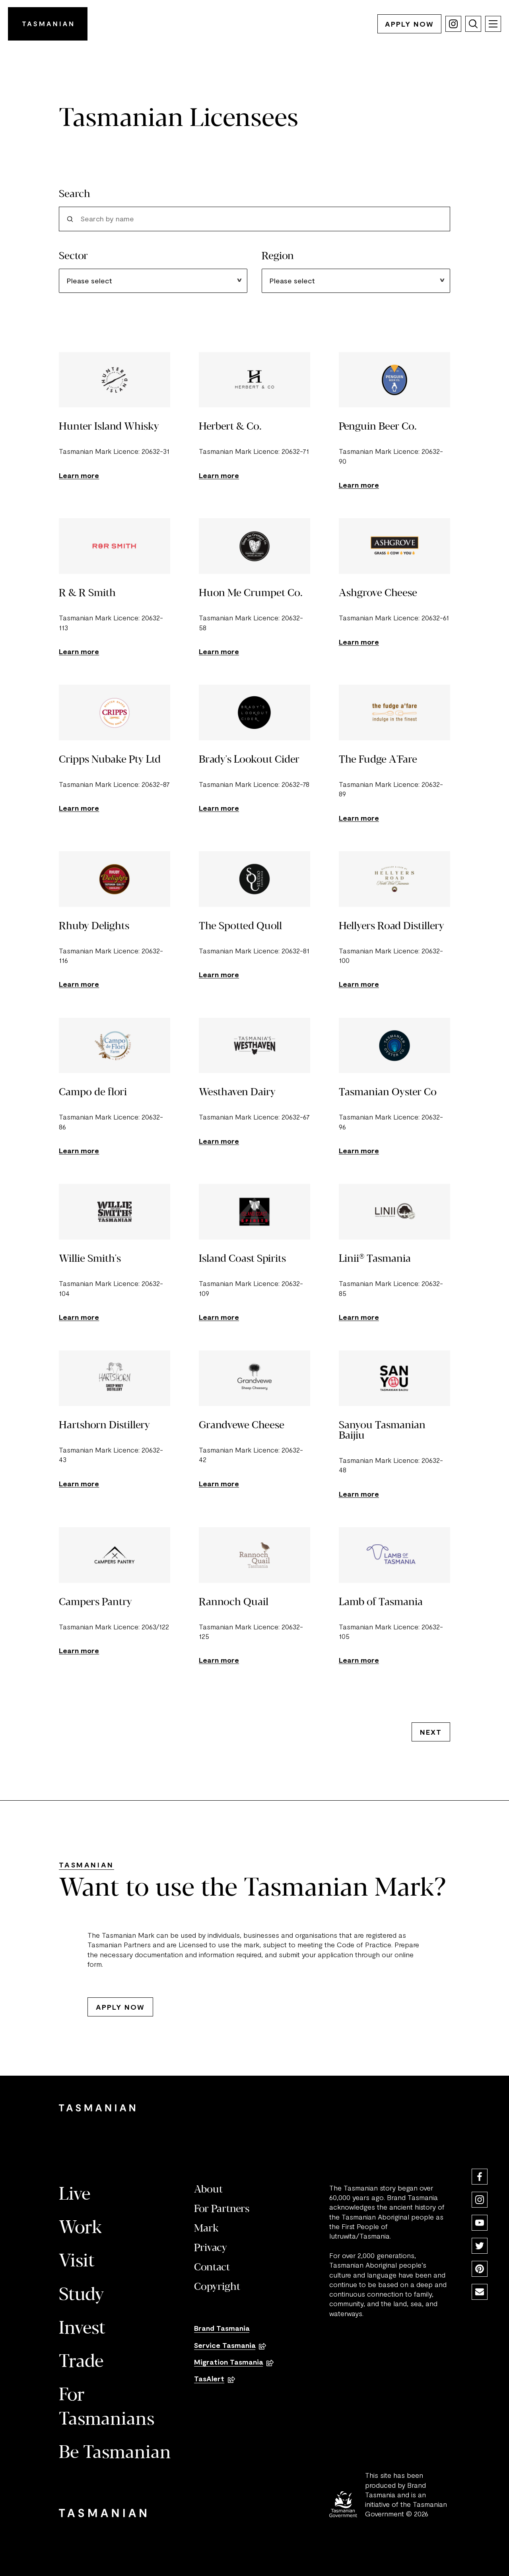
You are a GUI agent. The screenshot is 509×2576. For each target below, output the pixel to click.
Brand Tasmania (222, 2328)
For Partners (222, 2209)
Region (278, 256)
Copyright (217, 2287)
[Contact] (480, 2292)
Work (80, 2228)
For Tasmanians (107, 2408)
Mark (206, 2229)
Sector (73, 256)
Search (75, 194)
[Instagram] (480, 2200)
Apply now (409, 24)
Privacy (211, 2248)
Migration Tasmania (228, 2362)
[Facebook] (480, 2177)
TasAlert (209, 2378)
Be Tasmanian (115, 2453)
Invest (82, 2329)
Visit (77, 2262)
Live (75, 2195)
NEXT (431, 1732)
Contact (212, 2268)
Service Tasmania (225, 2345)
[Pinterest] (480, 2269)
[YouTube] (480, 2223)
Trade (81, 2362)
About (208, 2190)
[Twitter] (480, 2246)
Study (81, 2295)
